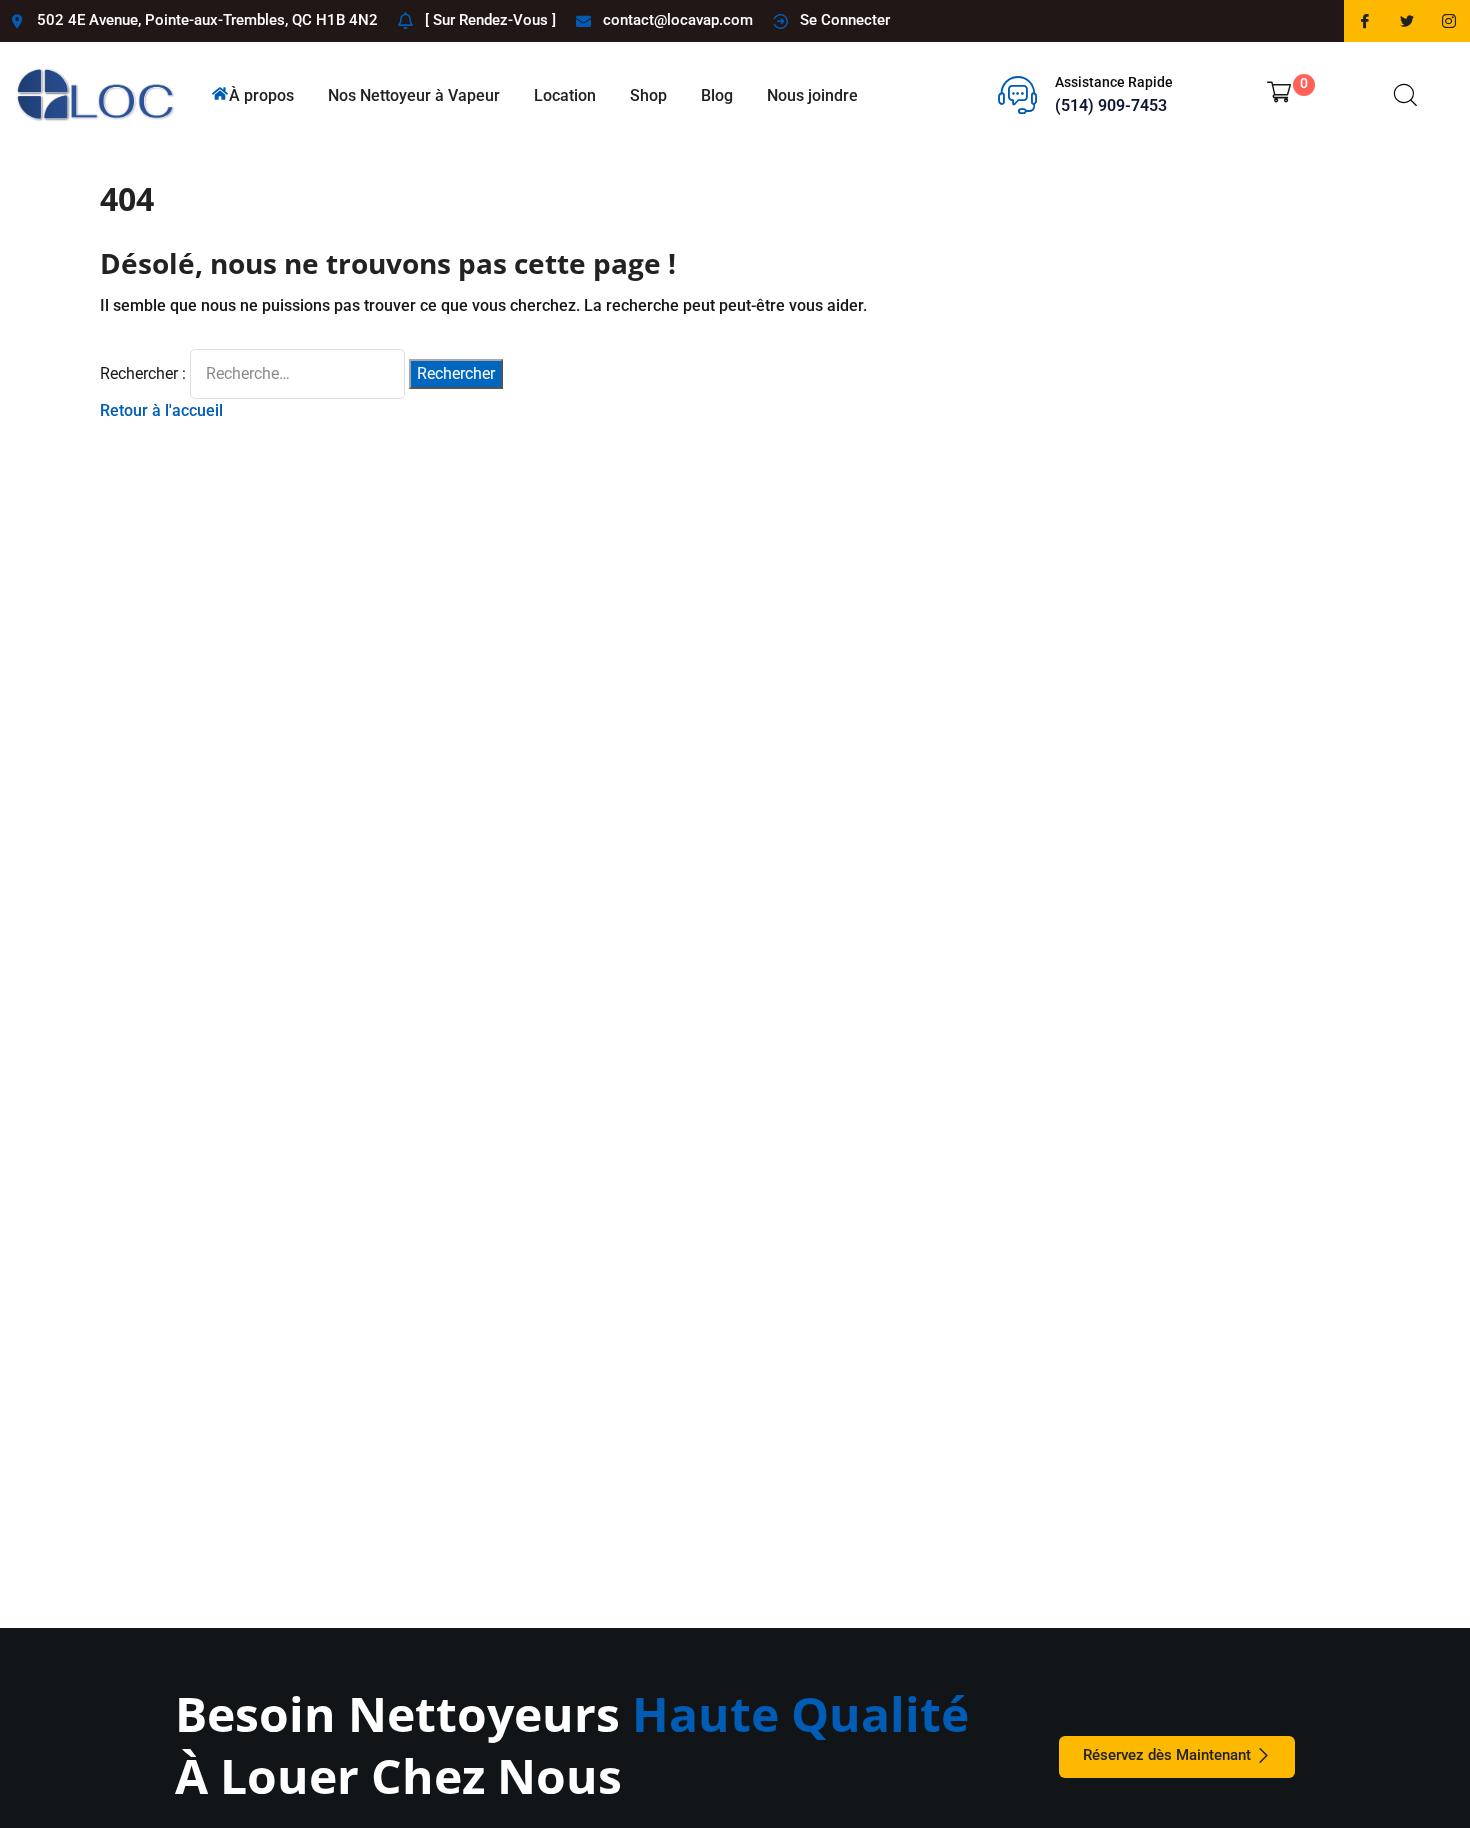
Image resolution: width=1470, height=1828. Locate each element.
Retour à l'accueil (161, 410)
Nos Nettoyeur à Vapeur (414, 95)
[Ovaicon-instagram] (1449, 21)
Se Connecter (845, 20)
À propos (261, 95)
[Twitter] (1407, 21)
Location (565, 95)
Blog (717, 95)
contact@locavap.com (678, 20)
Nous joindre (812, 95)
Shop (648, 95)
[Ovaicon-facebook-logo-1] (1365, 21)
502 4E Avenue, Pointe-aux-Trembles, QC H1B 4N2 (207, 20)
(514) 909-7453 (1111, 105)
